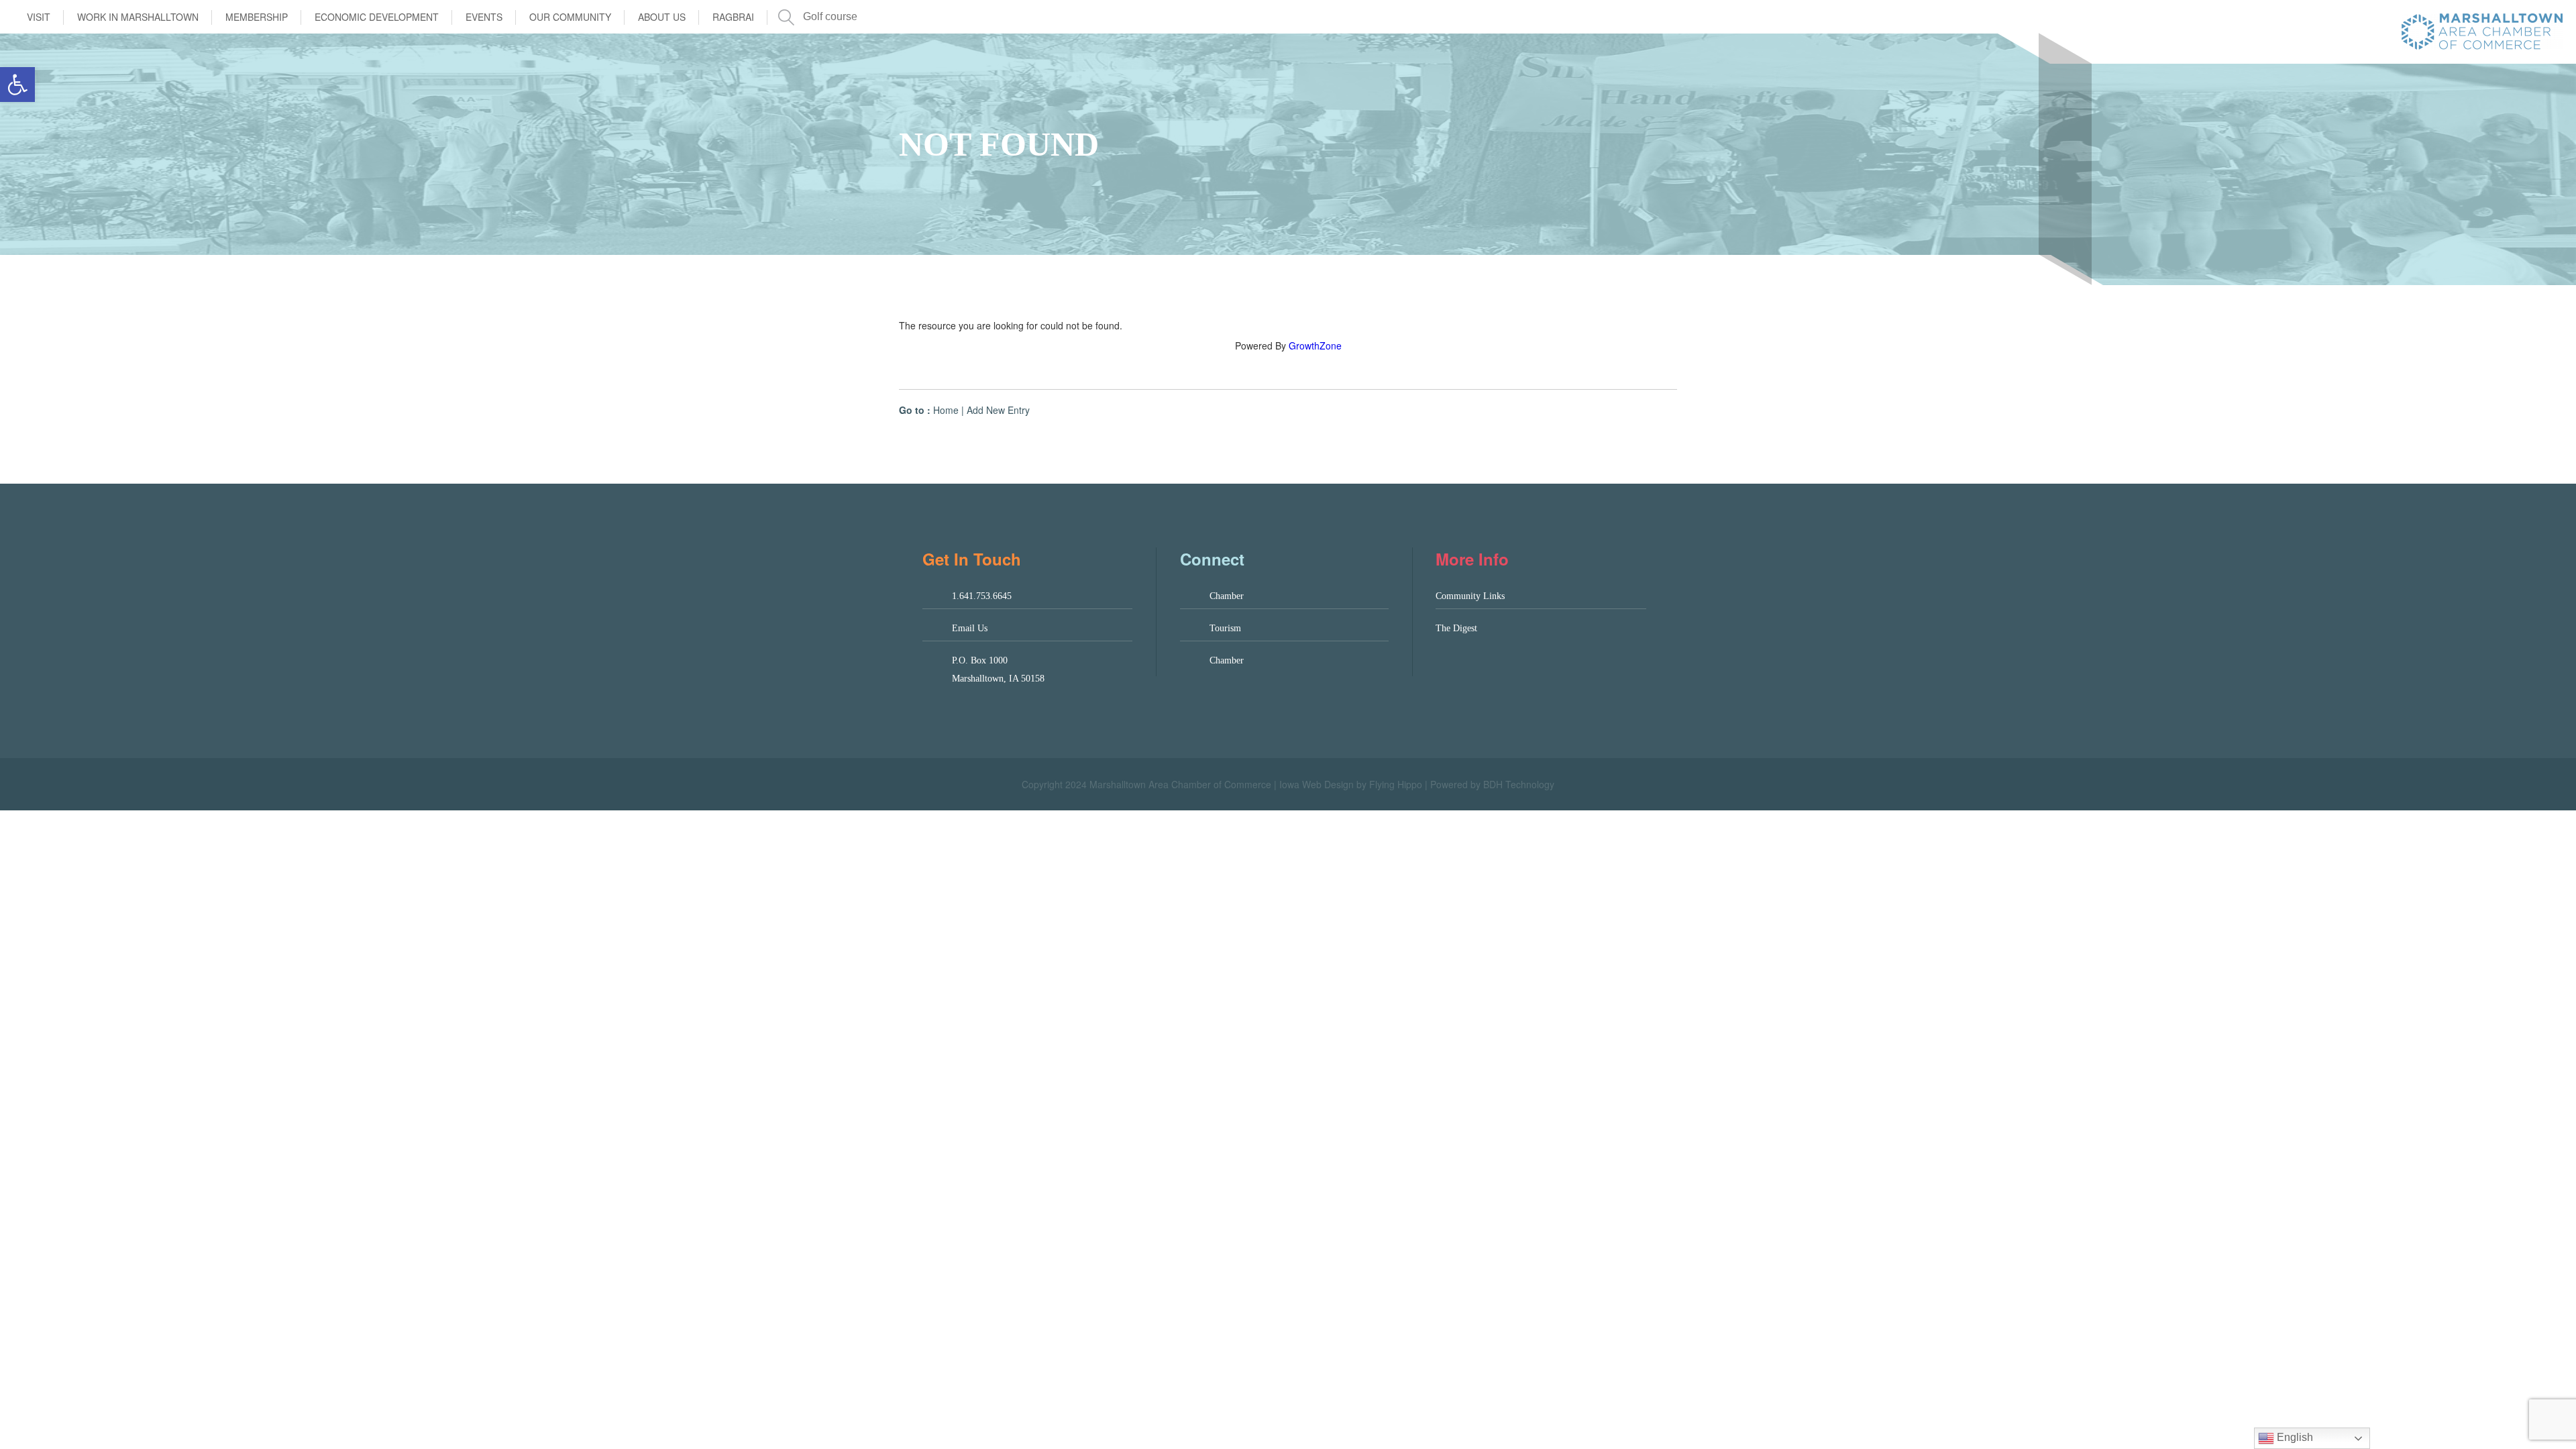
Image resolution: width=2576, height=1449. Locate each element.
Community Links (1470, 596)
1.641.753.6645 (982, 596)
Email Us (970, 628)
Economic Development (377, 17)
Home (946, 410)
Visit (39, 17)
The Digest (1456, 628)
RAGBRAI (733, 17)
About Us (662, 17)
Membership (257, 17)
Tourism (1225, 628)
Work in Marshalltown (138, 17)
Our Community (570, 17)
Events (484, 17)
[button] (17, 85)
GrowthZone (1315, 345)
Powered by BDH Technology (1492, 784)
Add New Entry (998, 410)
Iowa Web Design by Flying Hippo (1351, 784)
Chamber (1227, 596)
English (2294, 1437)
